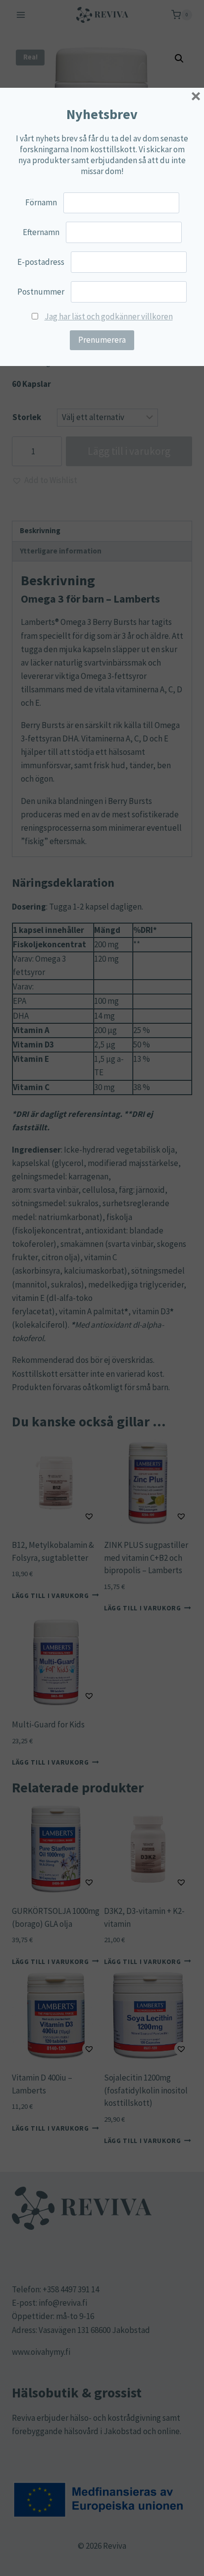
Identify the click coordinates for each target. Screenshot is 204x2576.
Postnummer (41, 292)
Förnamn (41, 202)
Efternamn (41, 232)
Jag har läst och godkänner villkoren (109, 316)
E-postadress (41, 262)
